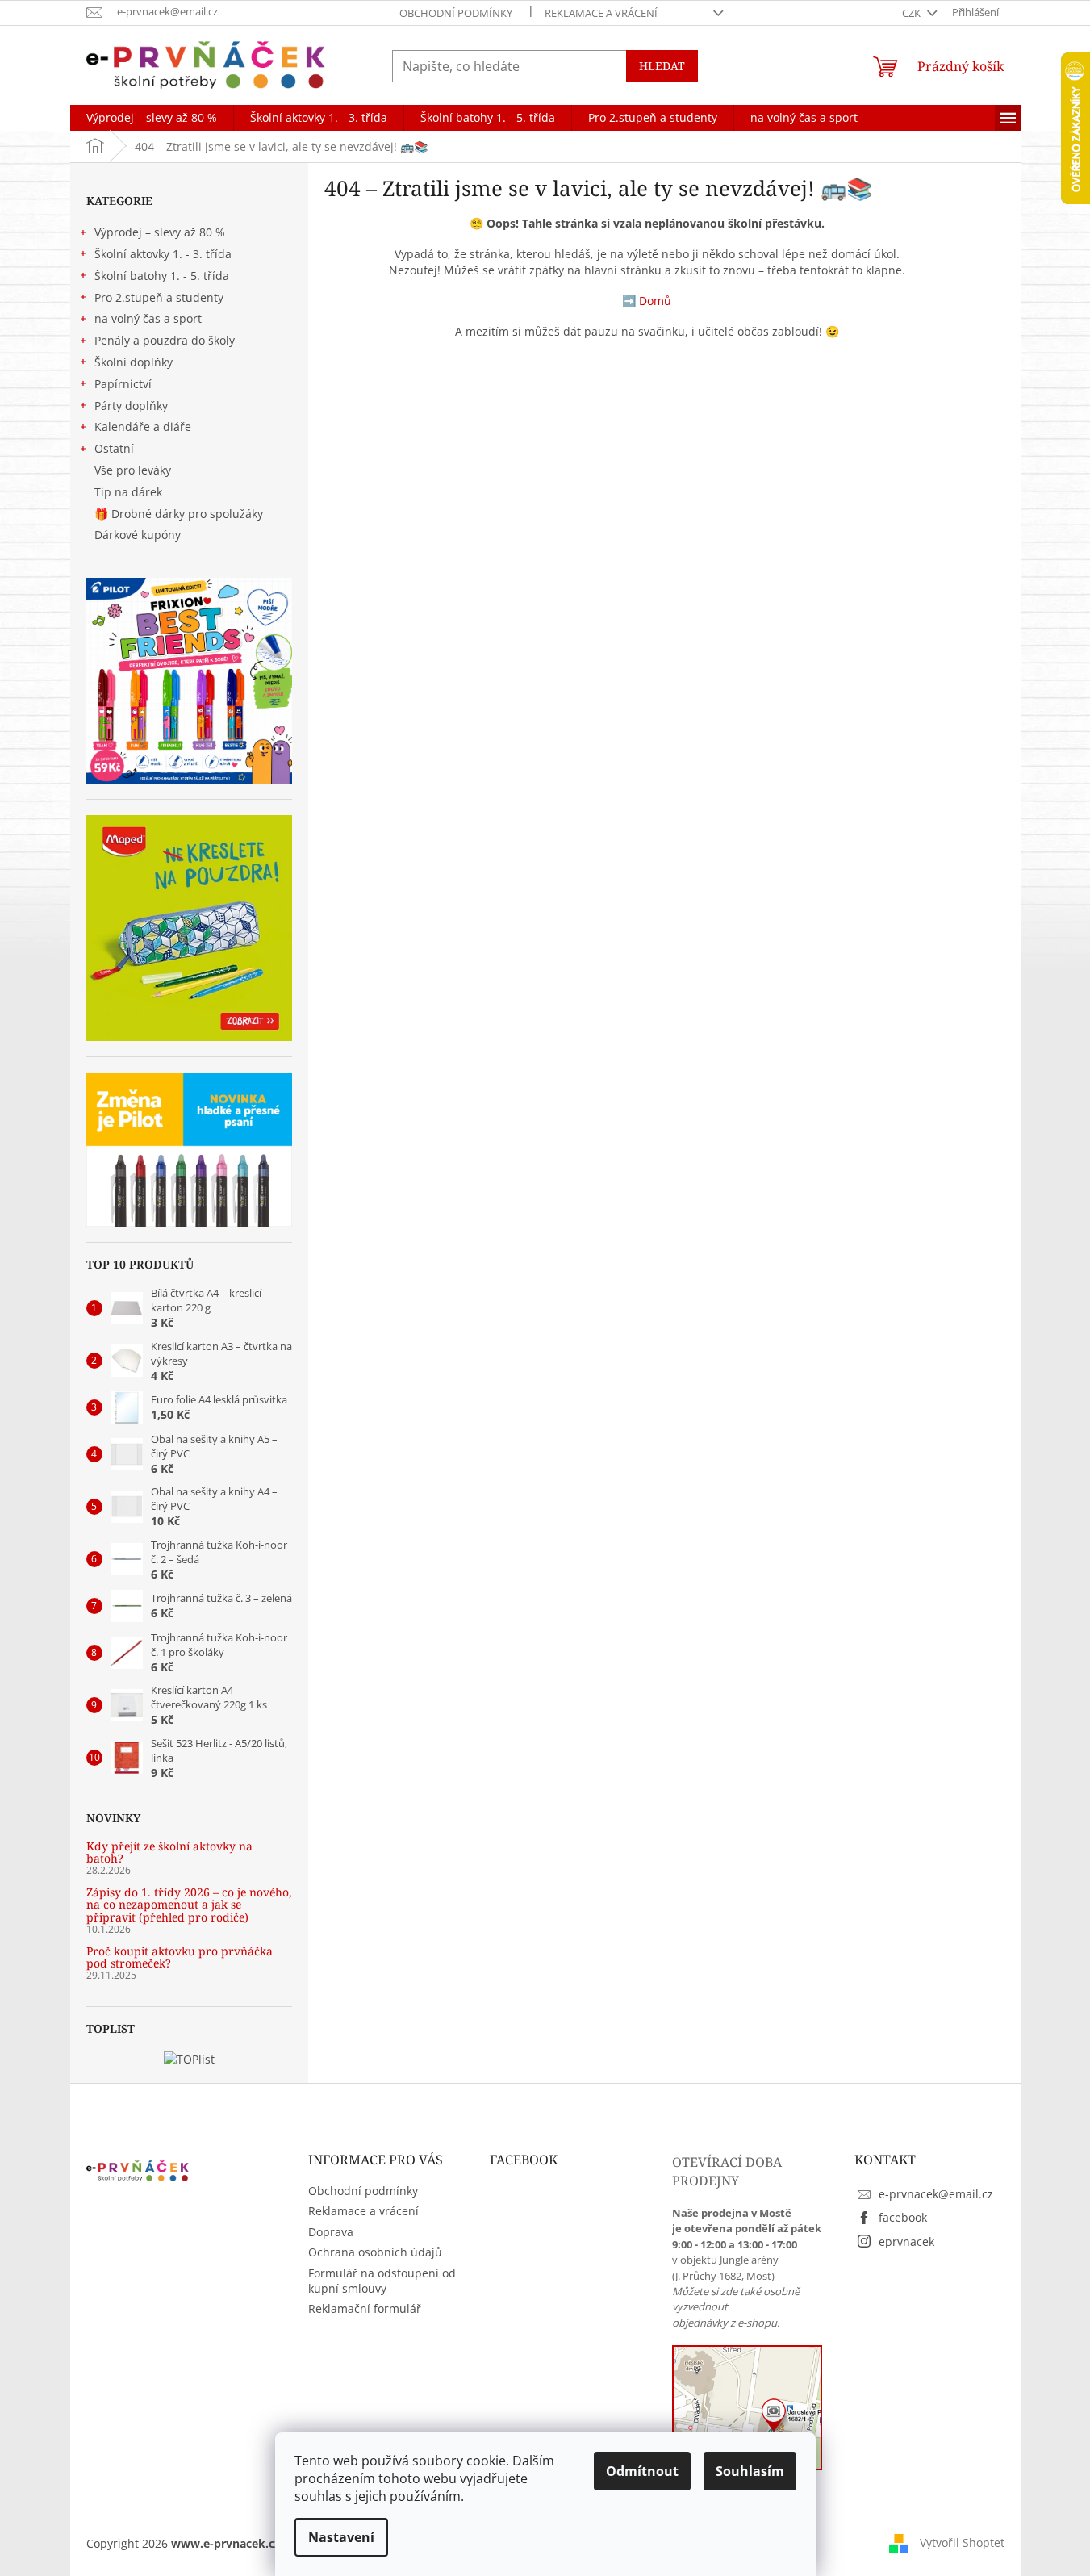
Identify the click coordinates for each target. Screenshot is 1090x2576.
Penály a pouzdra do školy (165, 340)
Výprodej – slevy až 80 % (160, 232)
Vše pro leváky (133, 470)
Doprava (331, 2232)
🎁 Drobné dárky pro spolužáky (179, 514)
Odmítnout (642, 2471)
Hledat (662, 66)
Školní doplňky (134, 362)
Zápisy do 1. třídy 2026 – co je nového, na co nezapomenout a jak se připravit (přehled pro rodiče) (189, 1905)
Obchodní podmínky (456, 13)
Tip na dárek (128, 492)
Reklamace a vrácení (601, 13)
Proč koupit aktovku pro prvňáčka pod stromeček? (180, 1957)
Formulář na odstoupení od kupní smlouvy (382, 2281)
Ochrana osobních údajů (375, 2252)
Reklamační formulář (365, 2308)
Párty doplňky (131, 406)
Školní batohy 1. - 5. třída (162, 276)
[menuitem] (152, 118)
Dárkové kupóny (139, 535)
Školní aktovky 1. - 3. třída (163, 254)
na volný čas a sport (148, 318)
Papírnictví (123, 384)
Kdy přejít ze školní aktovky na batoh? (169, 1853)
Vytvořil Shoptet (962, 2542)
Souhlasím (750, 2471)
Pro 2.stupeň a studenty (159, 297)
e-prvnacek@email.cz (936, 2194)
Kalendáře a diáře (143, 427)
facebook (903, 2217)
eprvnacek (906, 2241)
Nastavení (341, 2537)
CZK (913, 13)
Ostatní (114, 448)
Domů (655, 301)
